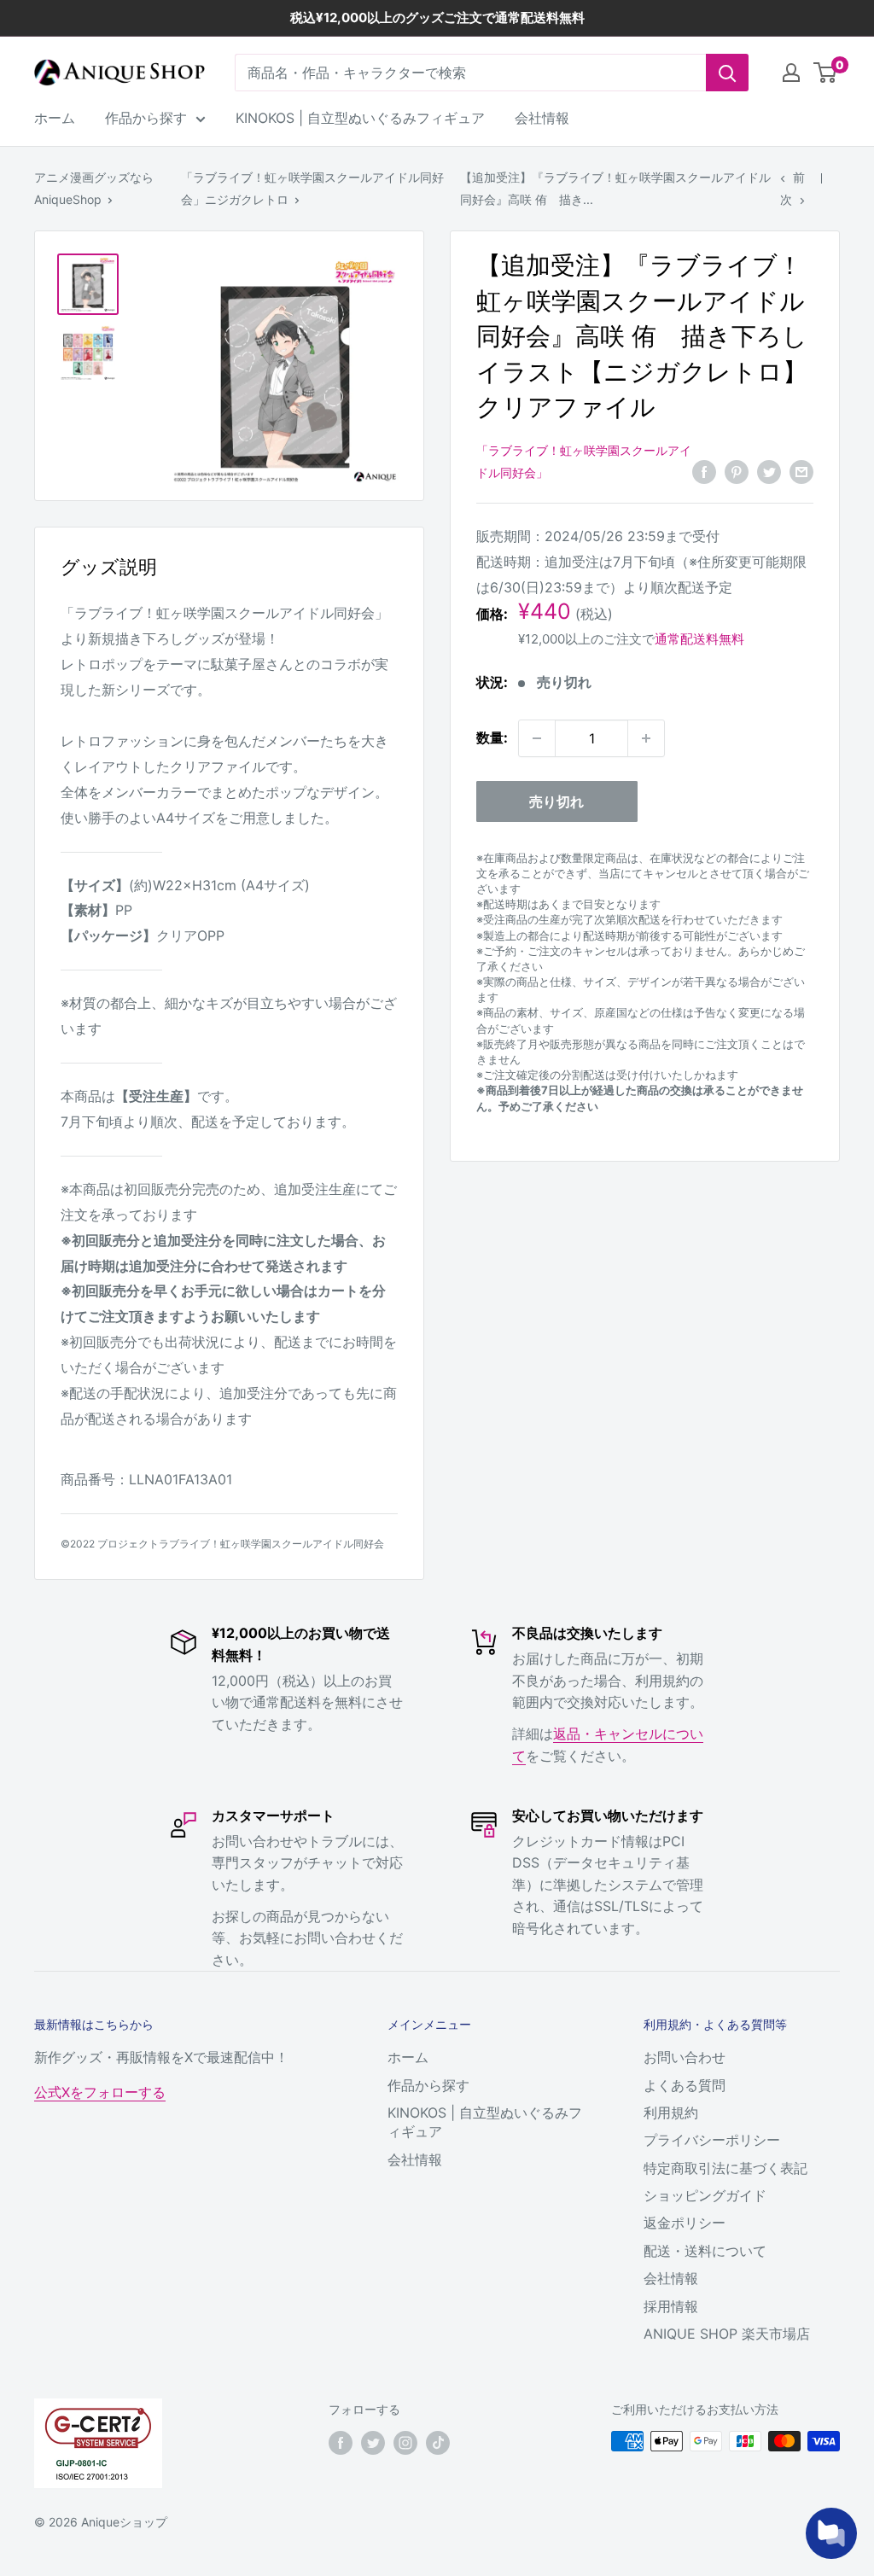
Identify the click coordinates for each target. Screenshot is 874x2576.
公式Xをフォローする (100, 2092)
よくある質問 (685, 2085)
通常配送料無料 (699, 639)
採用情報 (671, 2306)
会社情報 (542, 118)
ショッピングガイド (705, 2195)
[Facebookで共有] (704, 471)
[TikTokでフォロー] (438, 2443)
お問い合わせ (685, 2057)
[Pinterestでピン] (737, 471)
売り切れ (556, 801)
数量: (492, 737)
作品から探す (146, 118)
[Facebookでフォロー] (341, 2443)
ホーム (55, 118)
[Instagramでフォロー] (405, 2443)
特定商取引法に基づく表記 (725, 2168)
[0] (826, 73)
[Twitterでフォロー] (373, 2443)
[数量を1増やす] (646, 738)
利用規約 (671, 2113)
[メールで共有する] (801, 471)
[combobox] (470, 73)
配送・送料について (705, 2251)
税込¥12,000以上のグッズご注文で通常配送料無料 (437, 17)
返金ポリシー (685, 2223)
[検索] (727, 73)
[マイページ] (791, 73)
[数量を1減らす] (537, 738)
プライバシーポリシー (712, 2140)
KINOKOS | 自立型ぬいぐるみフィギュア (360, 118)
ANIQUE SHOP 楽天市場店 (727, 2334)
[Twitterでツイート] (769, 471)
